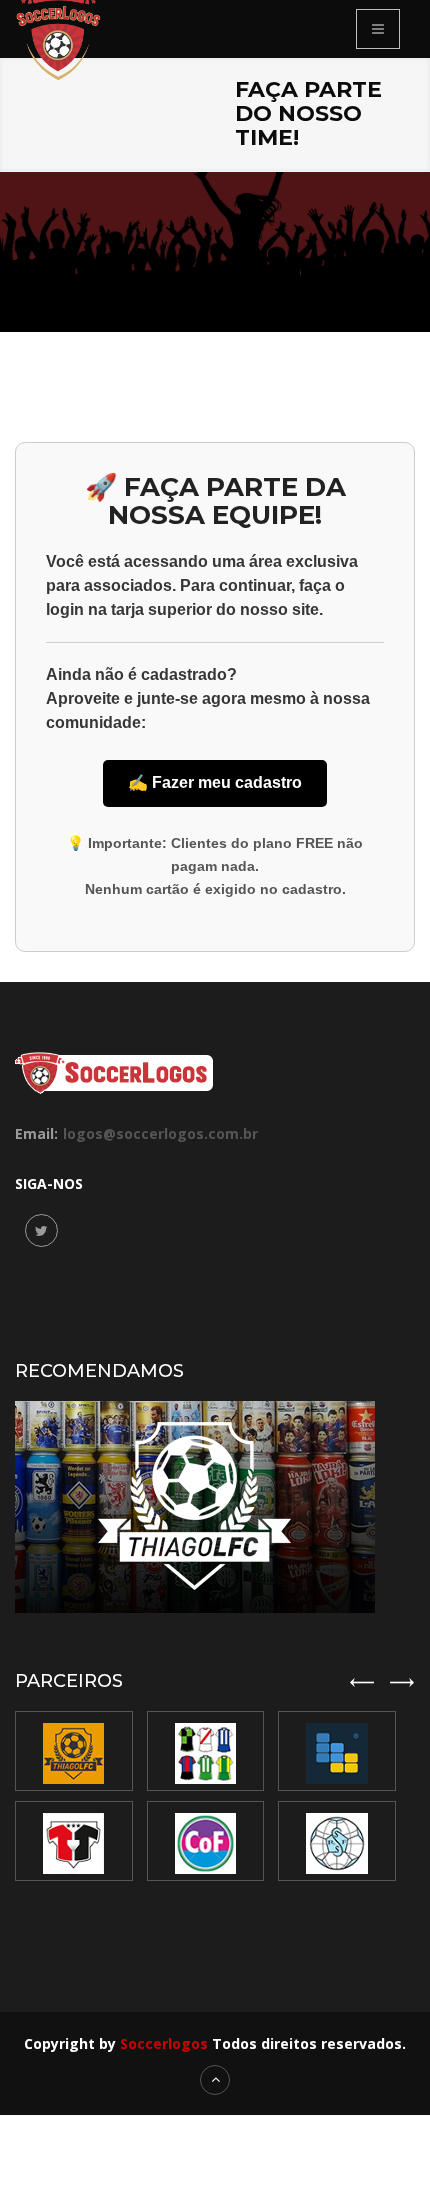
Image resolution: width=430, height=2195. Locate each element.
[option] (212, 1796)
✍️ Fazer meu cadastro (215, 782)
